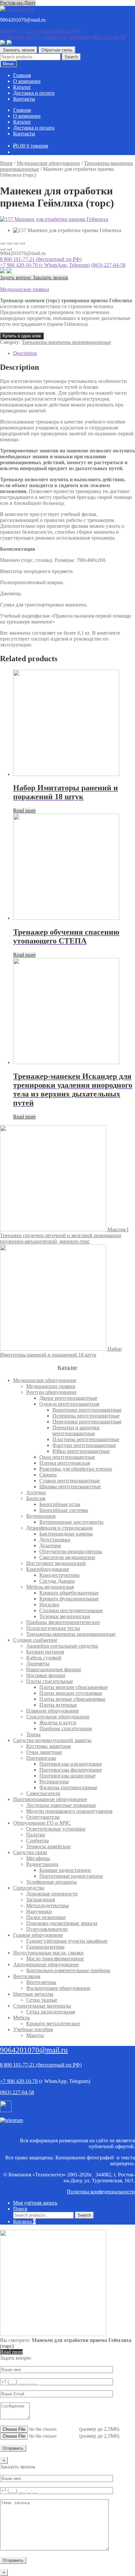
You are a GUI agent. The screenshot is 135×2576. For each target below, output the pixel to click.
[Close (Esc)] (3, 243)
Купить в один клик (22, 336)
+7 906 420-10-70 (45, 37)
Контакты (24, 99)
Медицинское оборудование (48, 163)
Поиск (20, 2209)
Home (6, 163)
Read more (24, 811)
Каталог (22, 87)
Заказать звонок (19, 50)
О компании (27, 81)
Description (25, 353)
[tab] (74, 353)
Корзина (24, 2221)
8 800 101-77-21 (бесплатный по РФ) (41, 259)
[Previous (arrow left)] (3, 249)
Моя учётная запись (35, 2203)
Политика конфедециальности (101, 2192)
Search (71, 57)
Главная (22, 75)
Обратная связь (57, 50)
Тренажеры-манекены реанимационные (66, 342)
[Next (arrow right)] (9, 249)
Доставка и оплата (34, 93)
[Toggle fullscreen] (16, 243)
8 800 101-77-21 (41, 31)
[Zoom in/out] (22, 243)
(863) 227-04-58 (108, 37)
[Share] (9, 243)
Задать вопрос (16, 277)
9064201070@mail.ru (34, 2050)
